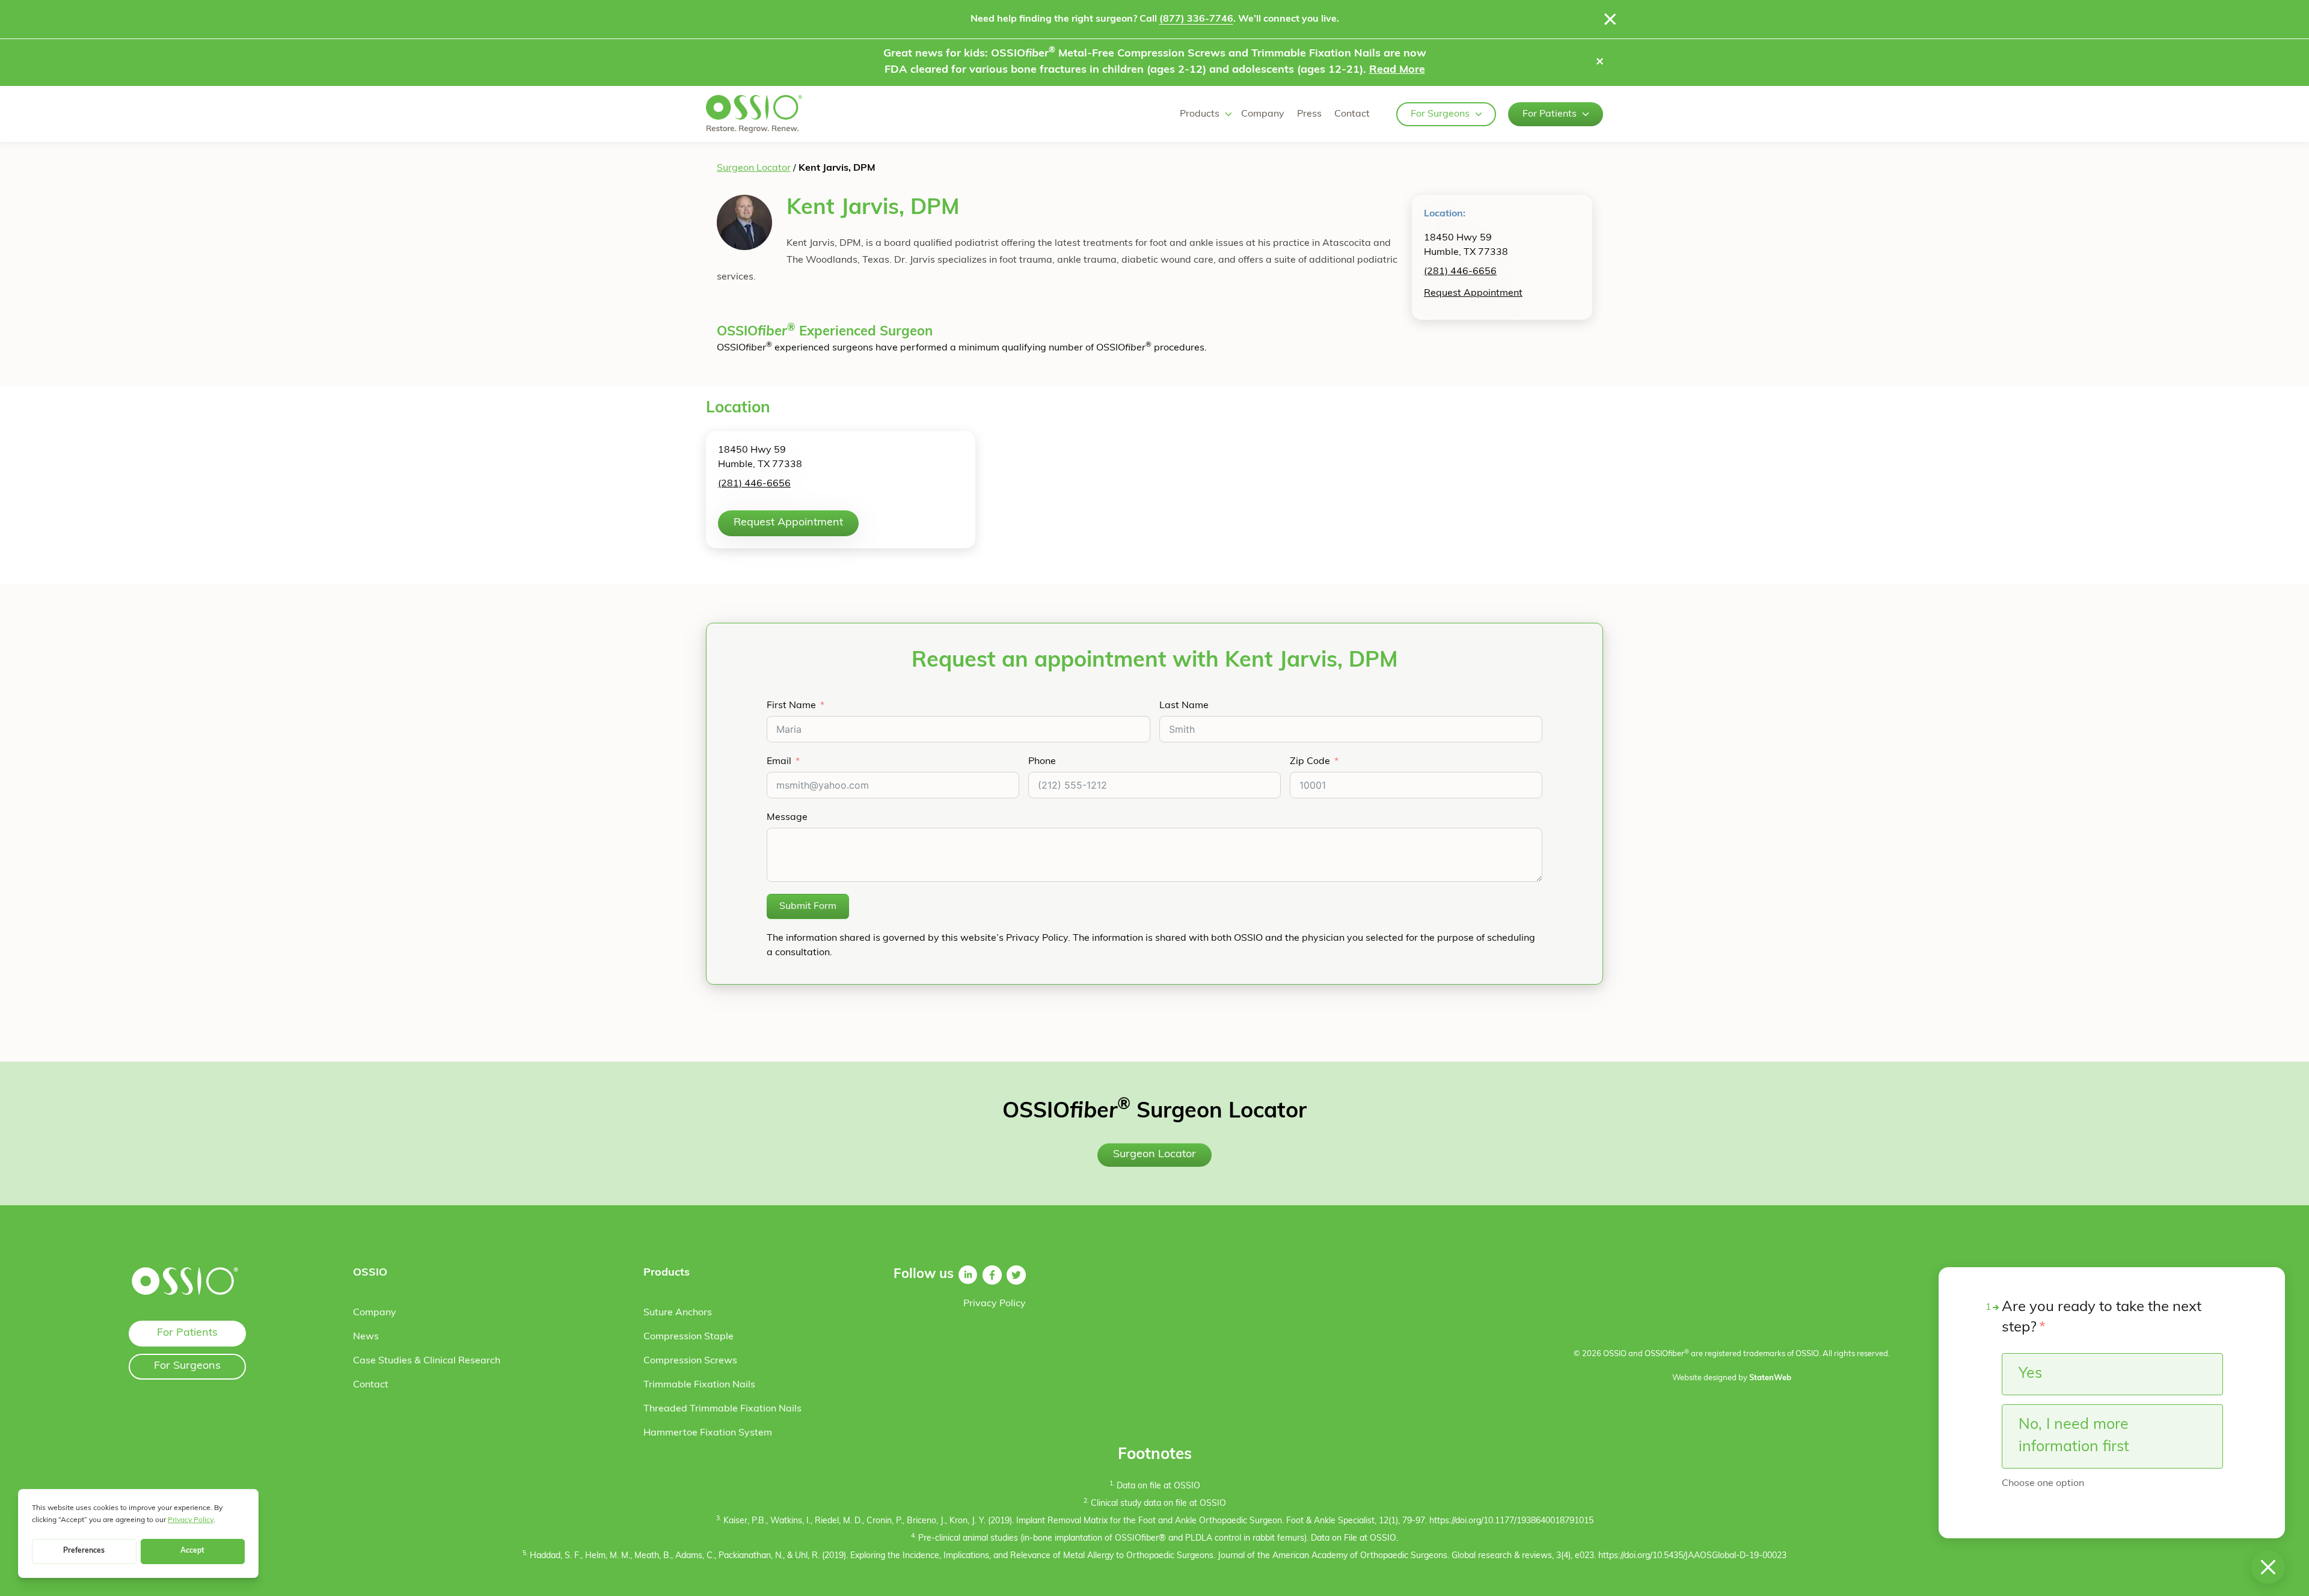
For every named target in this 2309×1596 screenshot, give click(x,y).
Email (779, 762)
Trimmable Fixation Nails (699, 1385)
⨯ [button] (1600, 63)
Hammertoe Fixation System (708, 1433)
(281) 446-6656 (1460, 272)
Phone (1042, 762)
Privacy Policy (995, 1304)
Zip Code (1310, 762)
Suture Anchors (678, 1313)
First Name (791, 706)
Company (1263, 114)
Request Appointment (1473, 293)
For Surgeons (1440, 114)
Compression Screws (690, 1361)
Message (787, 818)
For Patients (1550, 114)
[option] (2112, 1374)
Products (1200, 114)
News (366, 1337)
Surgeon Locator (754, 168)
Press (1309, 114)
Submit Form (808, 907)
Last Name (1184, 706)
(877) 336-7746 (1196, 19)
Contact (1352, 114)
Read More (1397, 70)
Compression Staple (688, 1337)
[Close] (1610, 19)
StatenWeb (1770, 1378)
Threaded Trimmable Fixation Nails (722, 1409)
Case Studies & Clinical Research (427, 1361)
